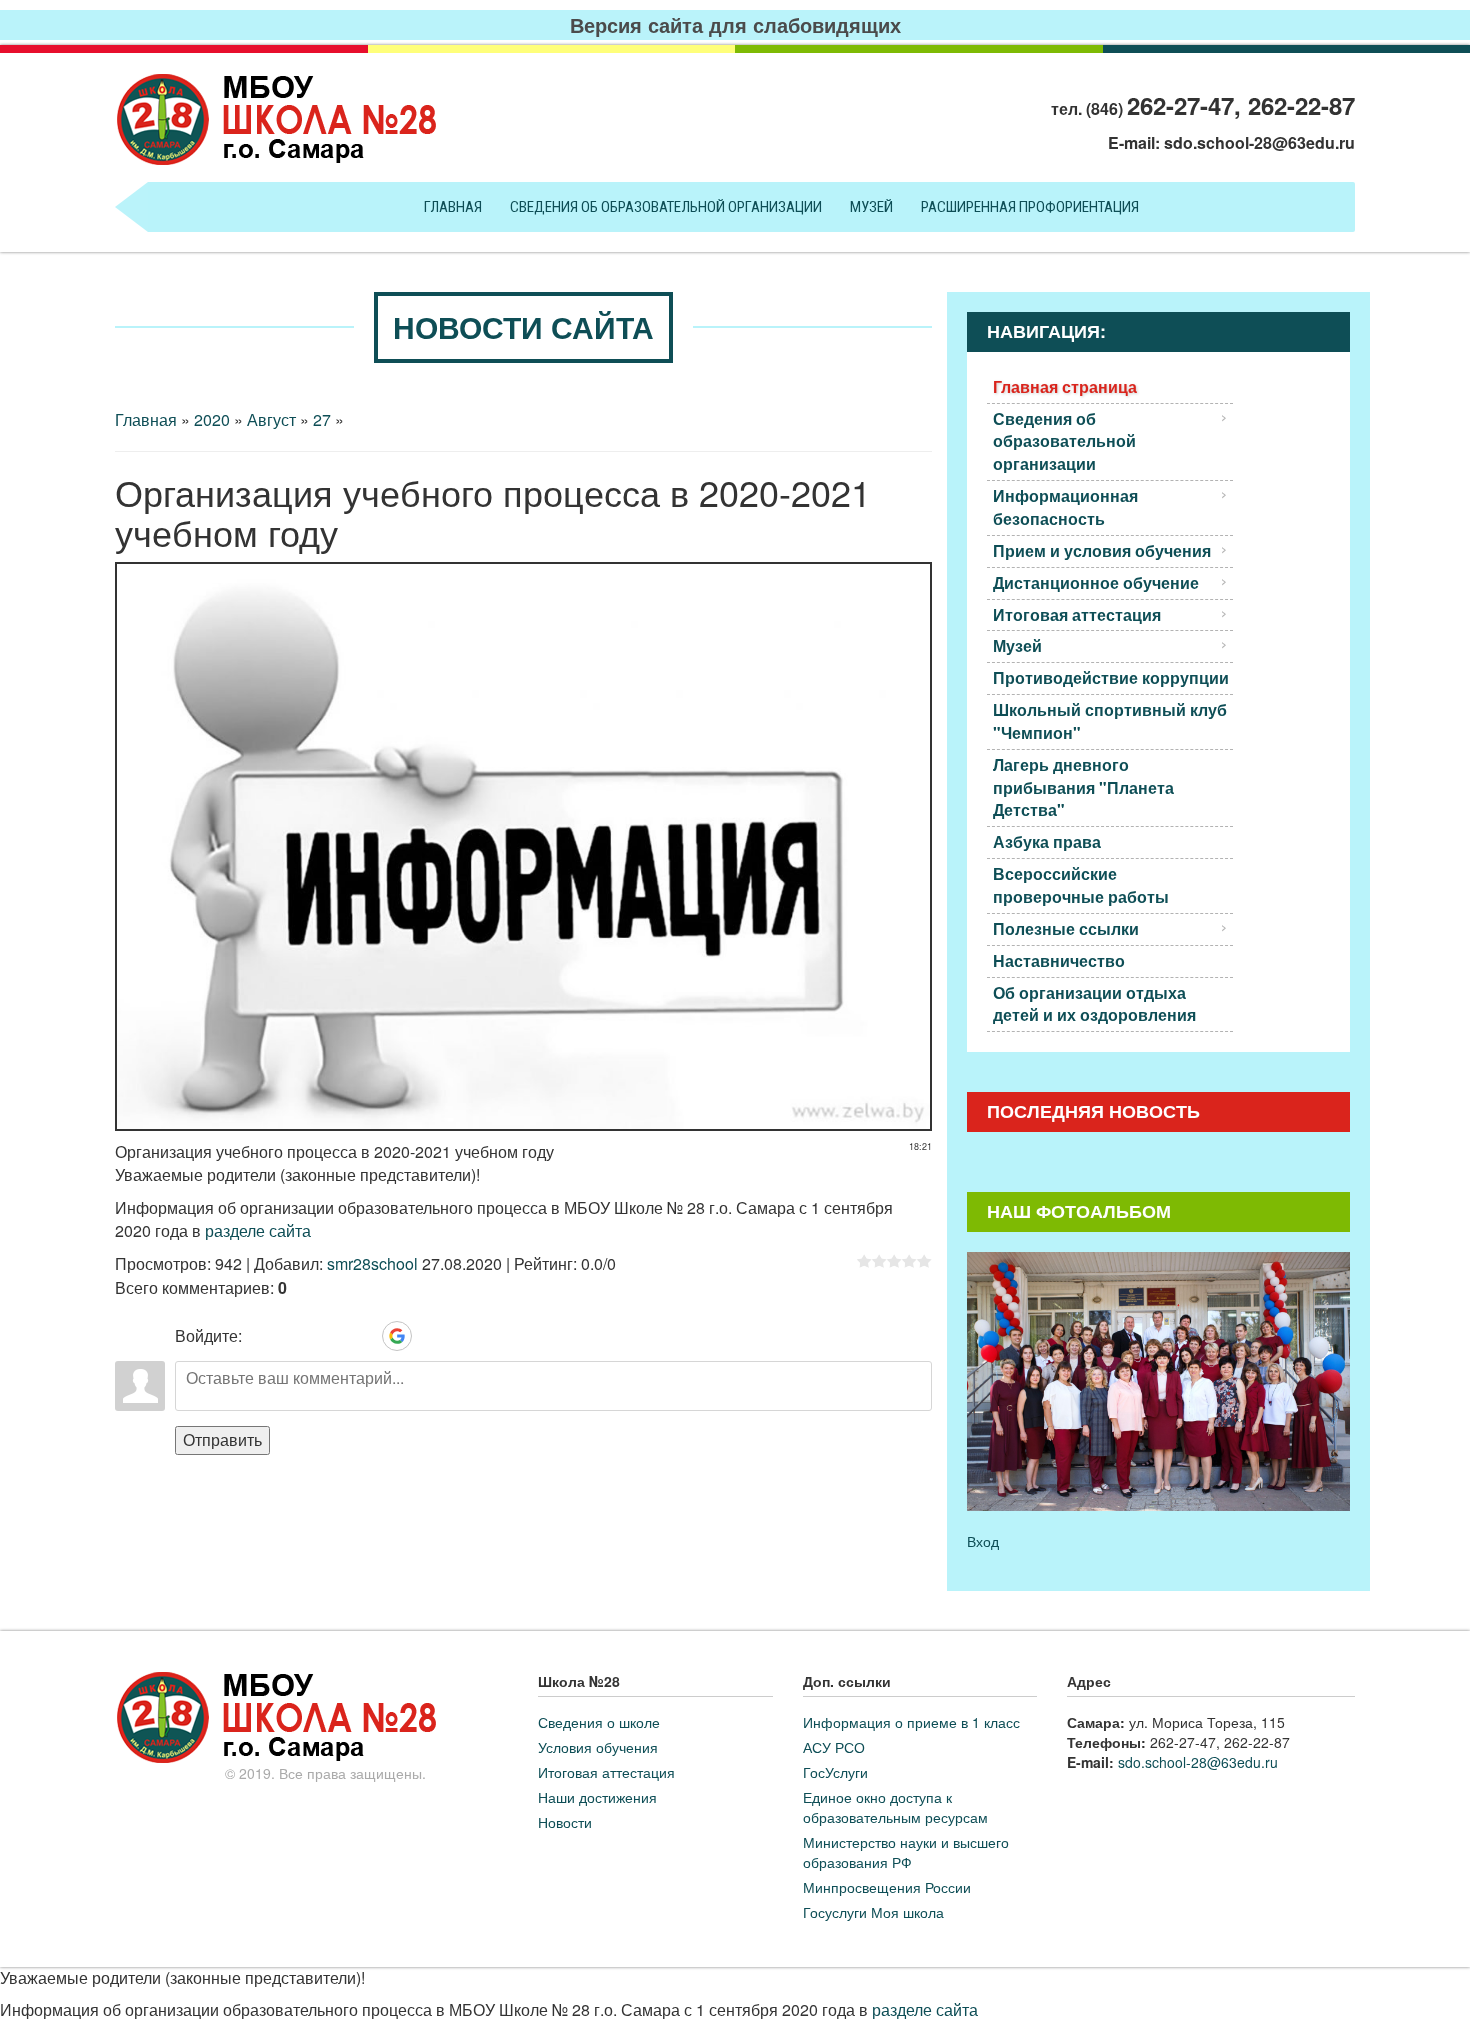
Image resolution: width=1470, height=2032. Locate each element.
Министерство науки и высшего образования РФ (906, 1852)
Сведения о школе (599, 1722)
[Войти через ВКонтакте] (295, 1336)
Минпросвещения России (887, 1887)
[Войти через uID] (261, 1336)
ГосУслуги (835, 1772)
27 (322, 419)
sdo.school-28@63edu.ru (1259, 142)
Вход (983, 1541)
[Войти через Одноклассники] (431, 1336)
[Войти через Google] (397, 1336)
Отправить (222, 1439)
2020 (212, 419)
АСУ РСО (834, 1747)
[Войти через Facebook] (329, 1336)
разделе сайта (258, 1230)
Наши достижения (597, 1797)
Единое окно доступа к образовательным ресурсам (895, 1807)
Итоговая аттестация (606, 1772)
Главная (146, 419)
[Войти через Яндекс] (363, 1336)
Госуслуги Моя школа (873, 1912)
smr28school (372, 1263)
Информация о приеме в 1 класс (911, 1722)
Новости (565, 1822)
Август (271, 419)
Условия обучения (598, 1747)
